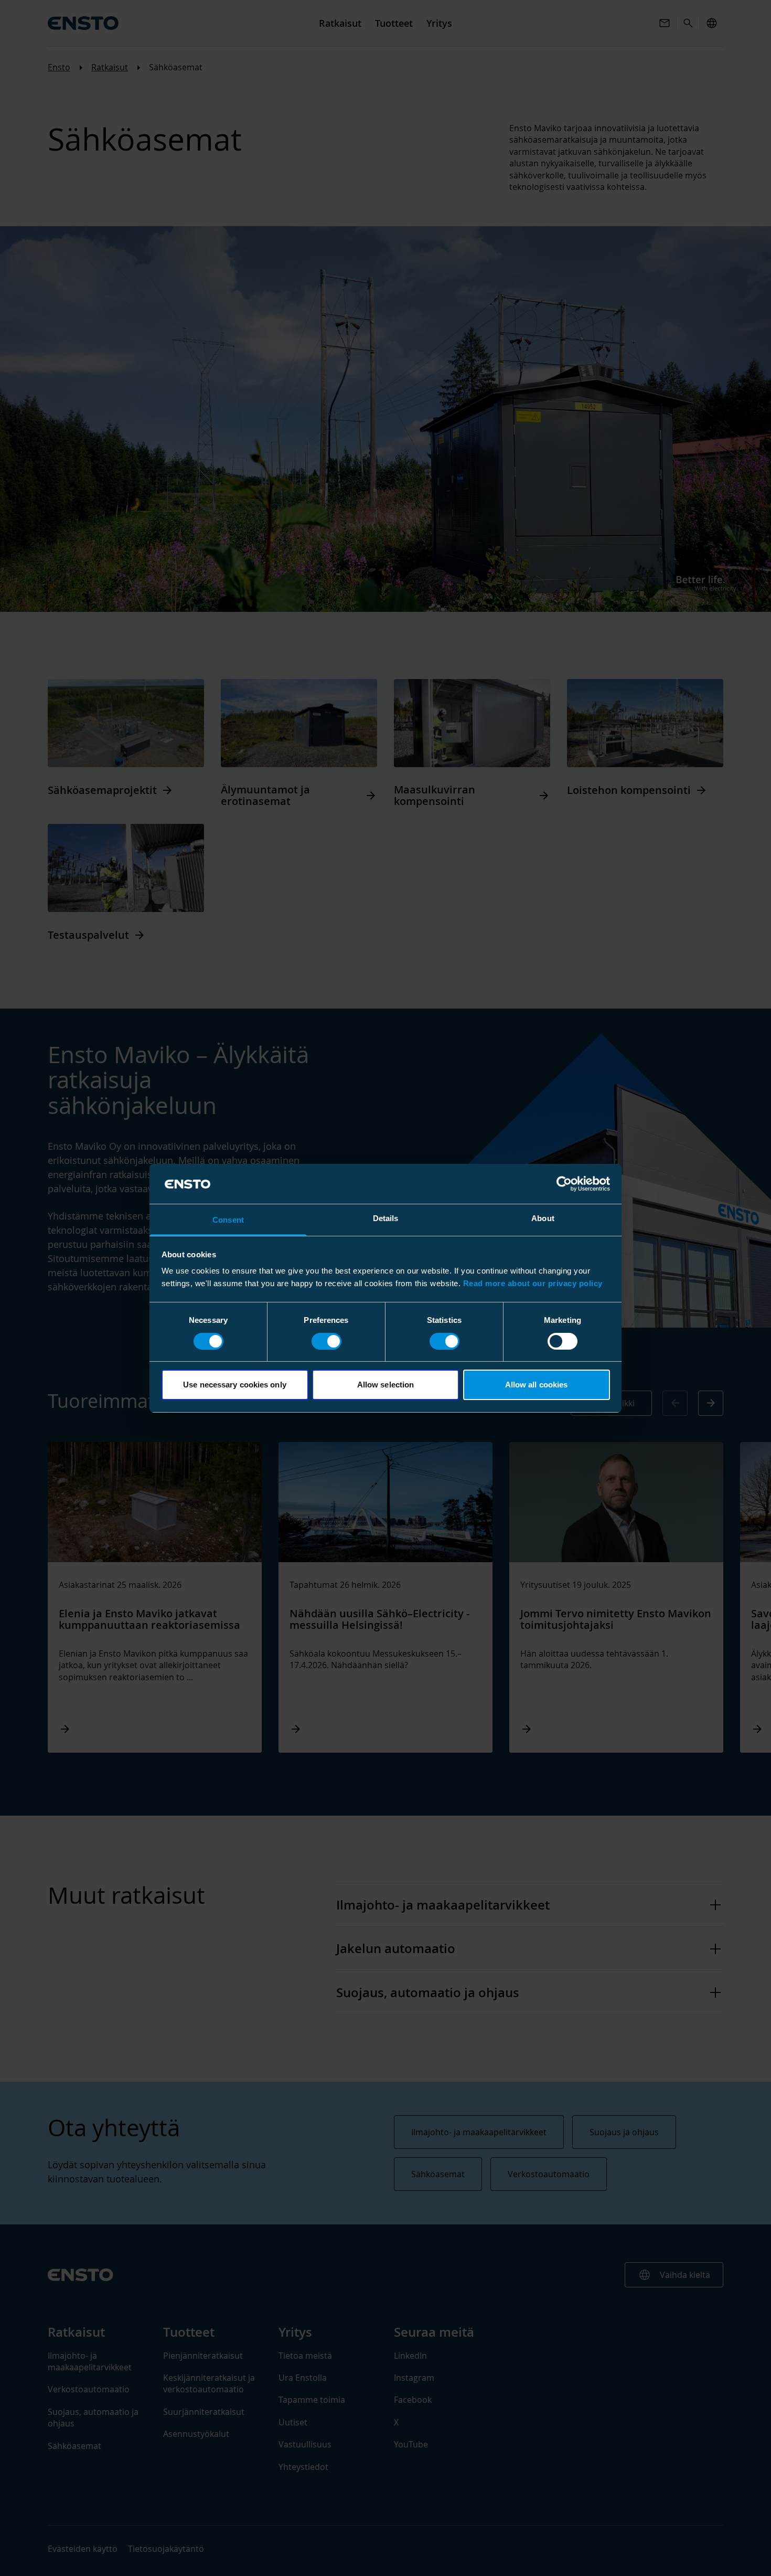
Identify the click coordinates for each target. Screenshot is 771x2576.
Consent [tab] (228, 1220)
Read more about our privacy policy (533, 1283)
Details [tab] (386, 1218)
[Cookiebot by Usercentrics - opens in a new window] (564, 1184)
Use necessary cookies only (235, 1385)
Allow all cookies (537, 1385)
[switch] (326, 1341)
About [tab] (543, 1218)
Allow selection (386, 1385)
